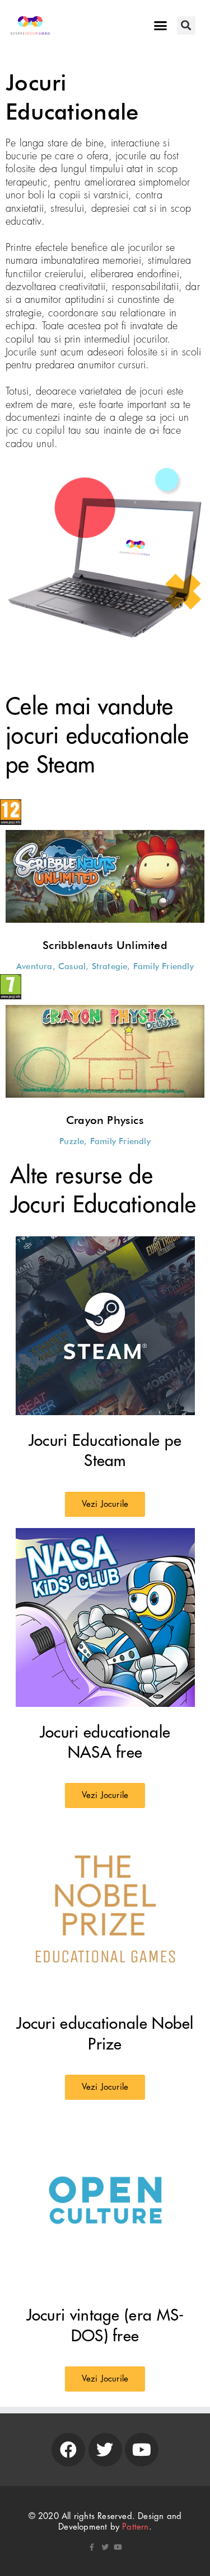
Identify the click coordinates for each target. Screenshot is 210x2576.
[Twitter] (105, 2450)
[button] (161, 26)
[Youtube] (142, 2450)
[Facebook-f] (92, 2547)
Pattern (135, 2527)
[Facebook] (68, 2450)
